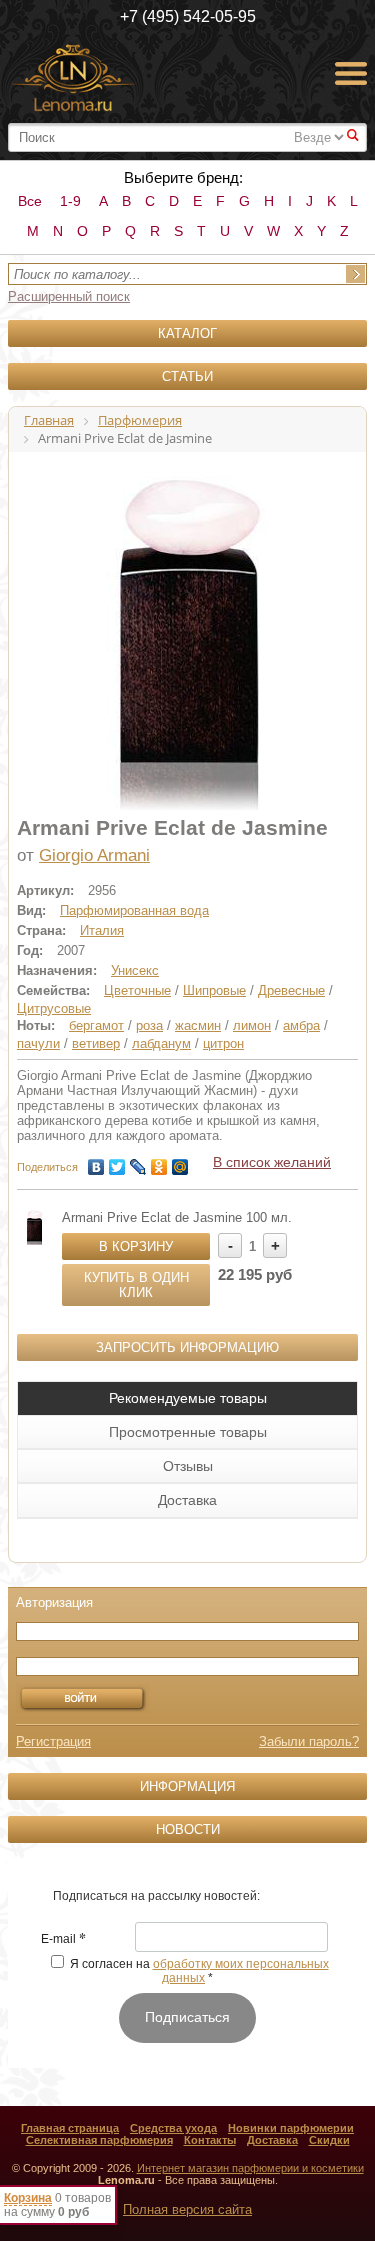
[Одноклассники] (159, 1162)
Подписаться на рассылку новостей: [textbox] (156, 1896)
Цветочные (137, 990)
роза (149, 1025)
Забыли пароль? (309, 1741)
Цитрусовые (54, 1008)
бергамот (96, 1025)
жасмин (198, 1025)
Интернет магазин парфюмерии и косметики (250, 2168)
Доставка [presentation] (187, 1500)
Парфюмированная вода (134, 910)
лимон (252, 1025)
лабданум (161, 1043)
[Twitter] (117, 1162)
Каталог (187, 333)
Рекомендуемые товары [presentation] (188, 1398)
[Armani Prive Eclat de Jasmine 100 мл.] (34, 1227)
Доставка (272, 2140)
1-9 (70, 201)
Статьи (187, 376)
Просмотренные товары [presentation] (188, 1432)
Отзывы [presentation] (188, 1466)
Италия (102, 930)
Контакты (210, 2140)
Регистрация (53, 1741)
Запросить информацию (187, 1347)
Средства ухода (173, 2128)
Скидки (329, 2140)
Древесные (291, 990)
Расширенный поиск (69, 296)
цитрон (223, 1043)
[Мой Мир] (180, 1162)
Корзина (28, 2198)
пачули (38, 1043)
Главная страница (70, 2128)
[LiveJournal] (138, 1162)
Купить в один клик (136, 1285)
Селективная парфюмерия (99, 2140)
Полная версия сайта (187, 2209)
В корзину (136, 1246)
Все (30, 201)
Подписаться (187, 2017)
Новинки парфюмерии (291, 2128)
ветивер (96, 1043)
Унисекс (135, 970)
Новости (188, 1829)
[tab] (187, 1398)
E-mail (63, 1940)
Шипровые (214, 990)
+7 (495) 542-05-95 (188, 16)
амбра (301, 1025)
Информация (187, 1786)
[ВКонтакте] (96, 1162)
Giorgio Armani (94, 855)
